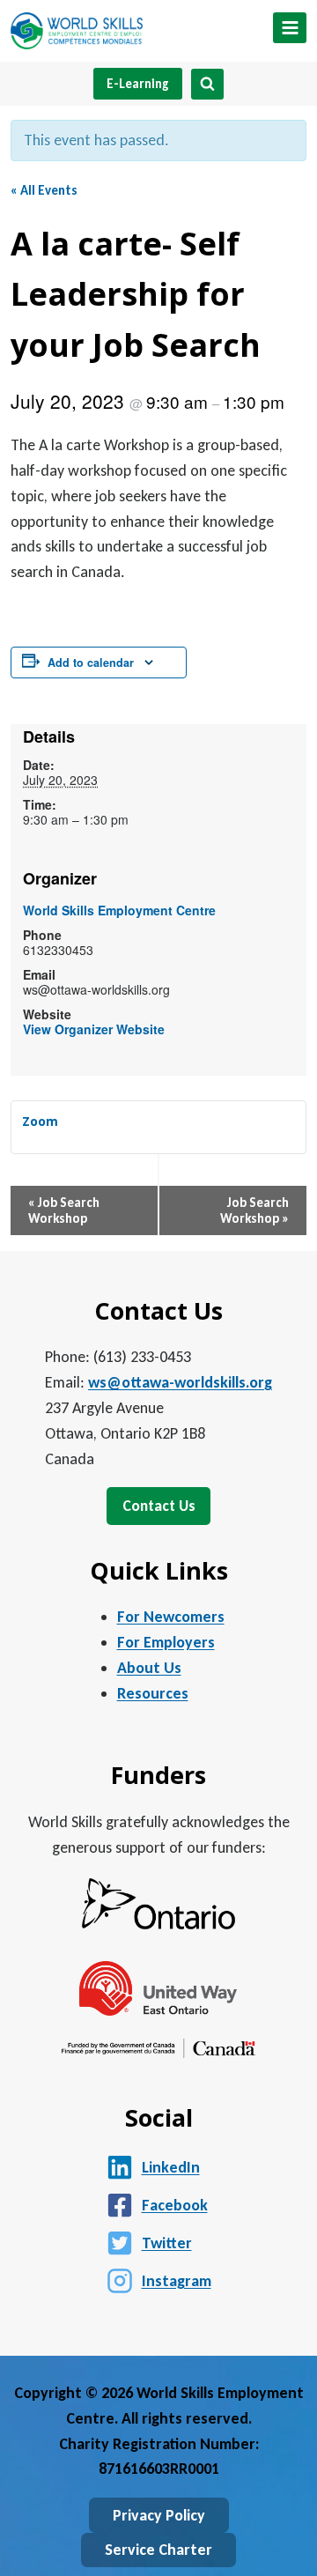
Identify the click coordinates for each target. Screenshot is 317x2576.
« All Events (44, 190)
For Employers (166, 1642)
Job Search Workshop (64, 1210)
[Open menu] (290, 28)
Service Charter (158, 2550)
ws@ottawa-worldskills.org (180, 1382)
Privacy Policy (159, 2515)
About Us (149, 1668)
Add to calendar (91, 663)
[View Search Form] (207, 84)
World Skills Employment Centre (119, 910)
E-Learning (138, 84)
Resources (153, 1693)
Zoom (40, 1121)
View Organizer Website (94, 1029)
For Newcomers (171, 1617)
